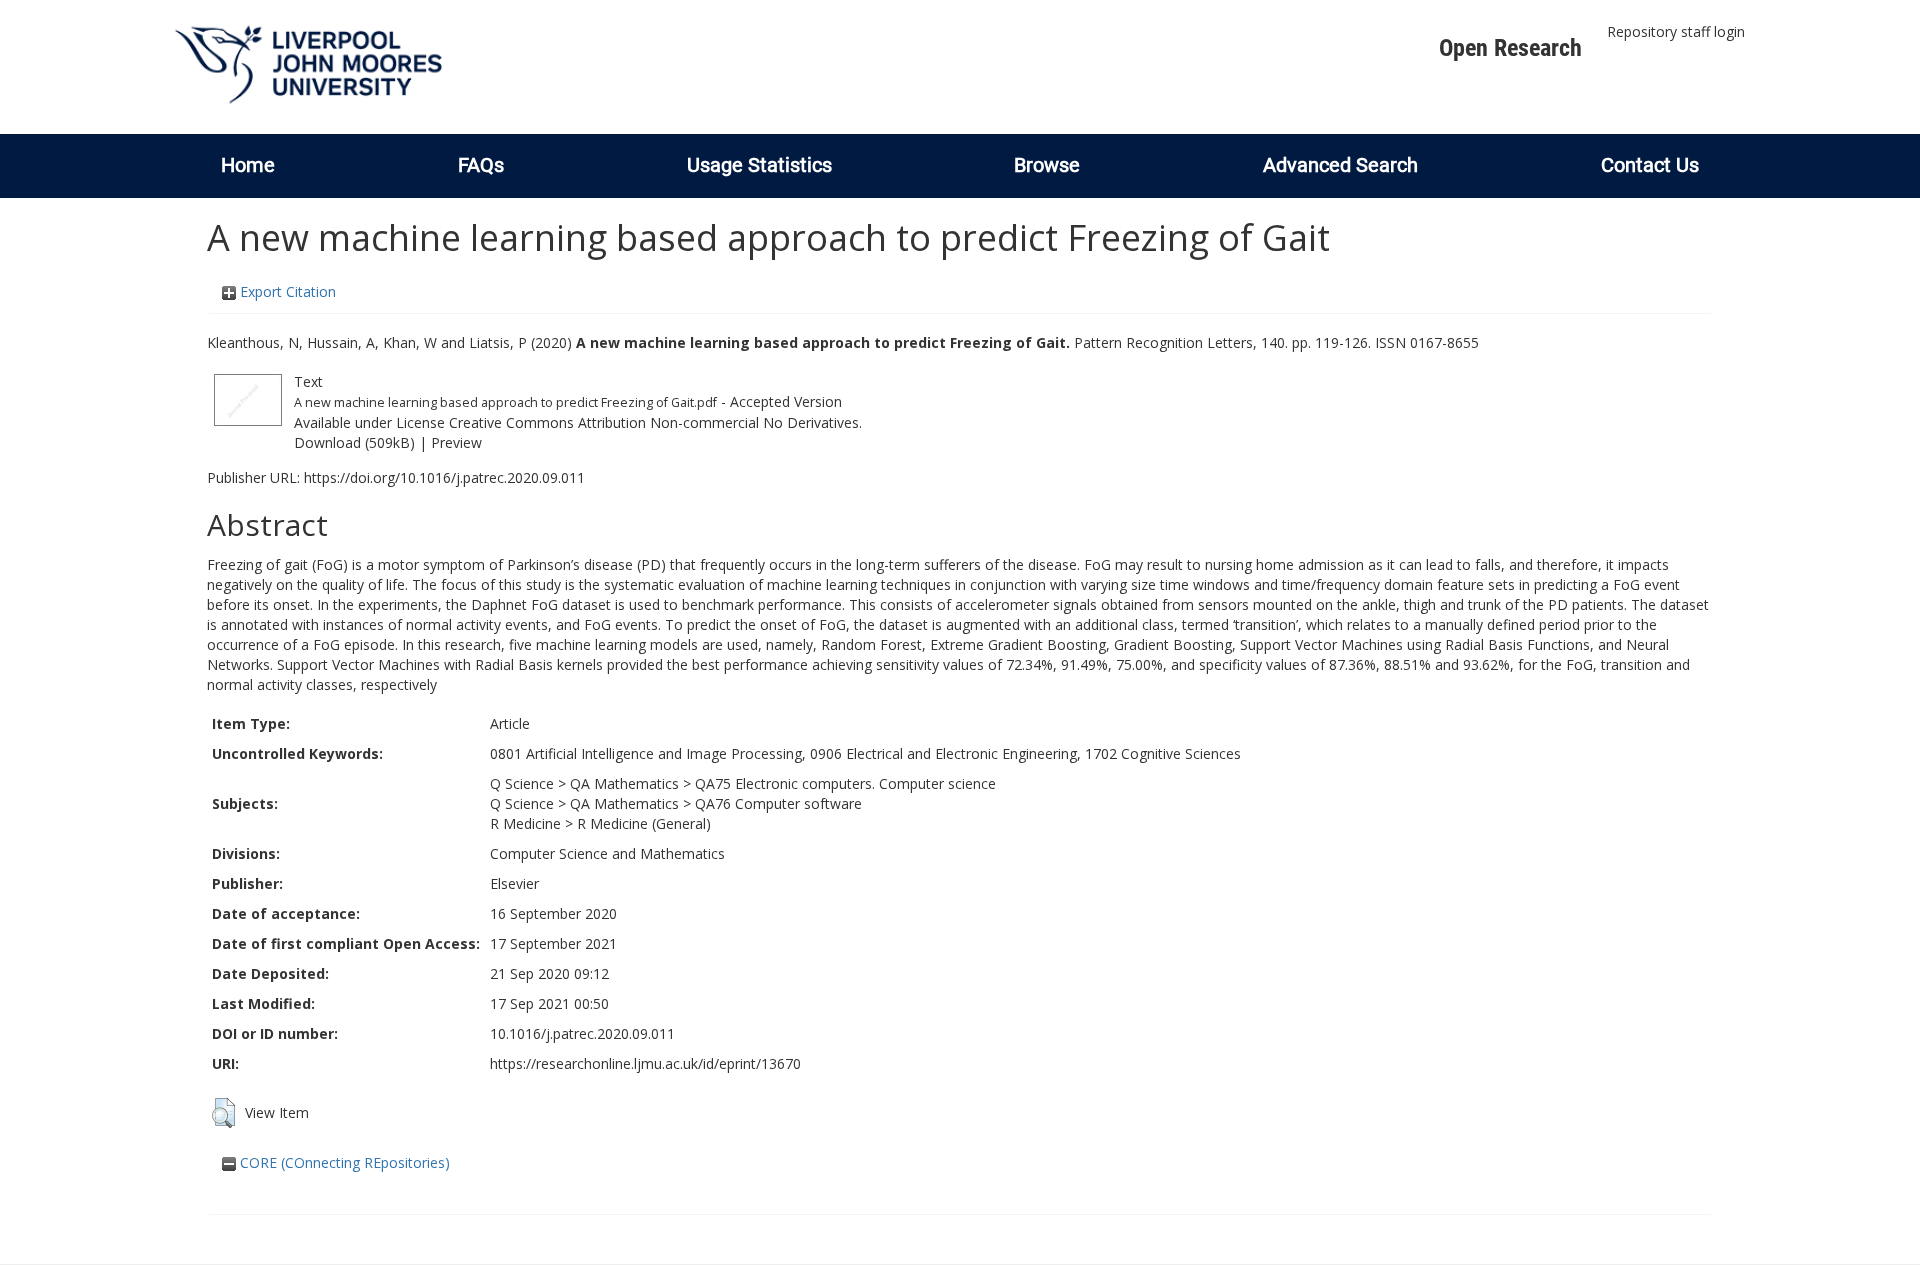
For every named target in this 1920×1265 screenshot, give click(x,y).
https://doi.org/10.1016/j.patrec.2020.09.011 (444, 477)
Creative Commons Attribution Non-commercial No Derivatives (654, 422)
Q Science (522, 783)
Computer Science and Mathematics (607, 853)
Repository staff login (1676, 31)
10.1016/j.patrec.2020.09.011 (582, 1033)
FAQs (481, 165)
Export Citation (286, 291)
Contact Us (1650, 165)
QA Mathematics (624, 783)
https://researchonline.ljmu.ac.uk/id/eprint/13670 (645, 1063)
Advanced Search (1340, 165)
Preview (456, 442)
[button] (223, 1113)
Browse (1047, 165)
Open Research (1510, 48)
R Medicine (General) (644, 823)
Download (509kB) (354, 442)
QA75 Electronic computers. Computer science (845, 783)
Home (248, 165)
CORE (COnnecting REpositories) (343, 1162)
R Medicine (525, 823)
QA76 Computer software (778, 803)
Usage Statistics (759, 165)
